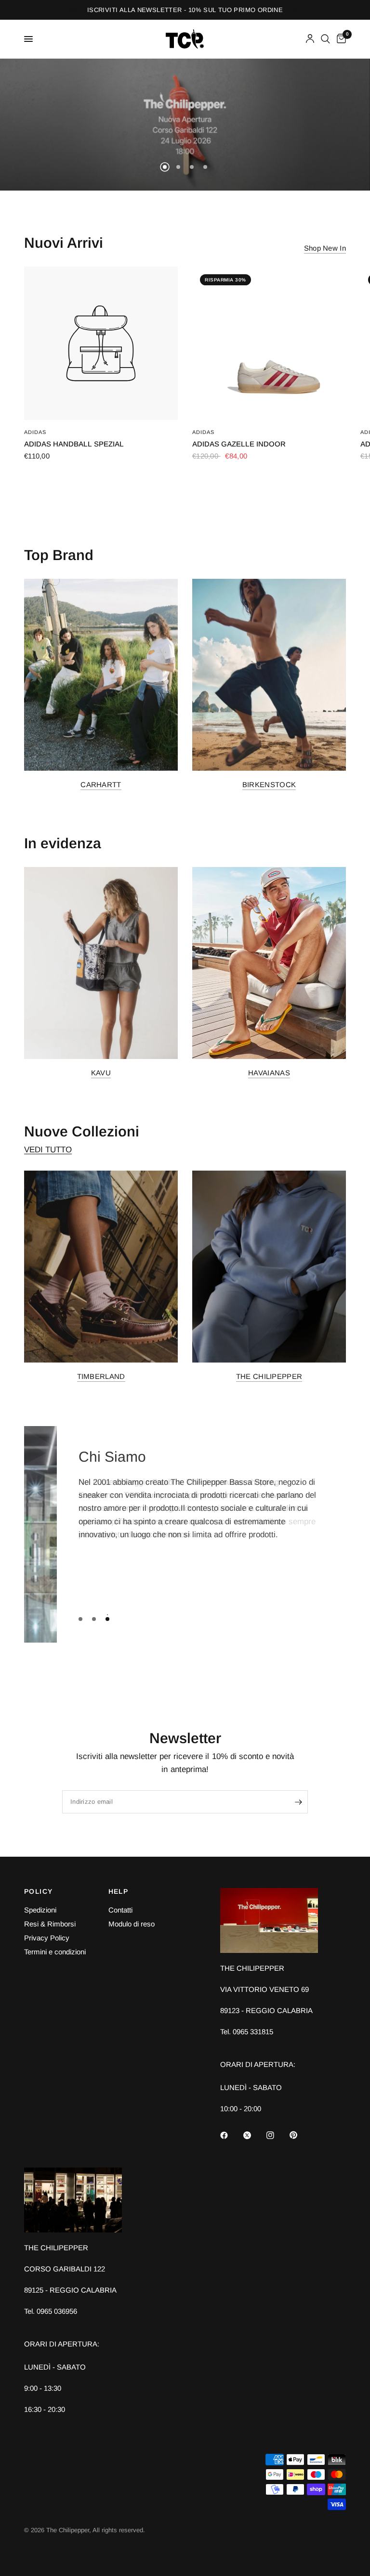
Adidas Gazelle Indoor (239, 444)
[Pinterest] (300, 2135)
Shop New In (325, 248)
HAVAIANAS (269, 1072)
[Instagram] (277, 2135)
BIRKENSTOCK (269, 784)
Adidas (35, 432)
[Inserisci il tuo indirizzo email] (298, 1802)
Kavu (101, 1072)
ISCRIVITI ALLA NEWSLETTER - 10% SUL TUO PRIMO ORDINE (185, 10)
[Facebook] (231, 2135)
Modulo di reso (132, 1924)
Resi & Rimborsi (50, 1924)
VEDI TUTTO (48, 1150)
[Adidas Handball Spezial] (101, 343)
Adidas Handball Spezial (74, 444)
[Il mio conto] (310, 39)
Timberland (101, 1376)
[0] (340, 39)
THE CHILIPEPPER (269, 1376)
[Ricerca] (325, 39)
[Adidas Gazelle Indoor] (269, 343)
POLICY (38, 1891)
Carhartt (101, 784)
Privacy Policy (47, 1938)
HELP (119, 1891)
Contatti (120, 1910)
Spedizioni (40, 1910)
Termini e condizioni (55, 1952)
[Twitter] (254, 2135)
